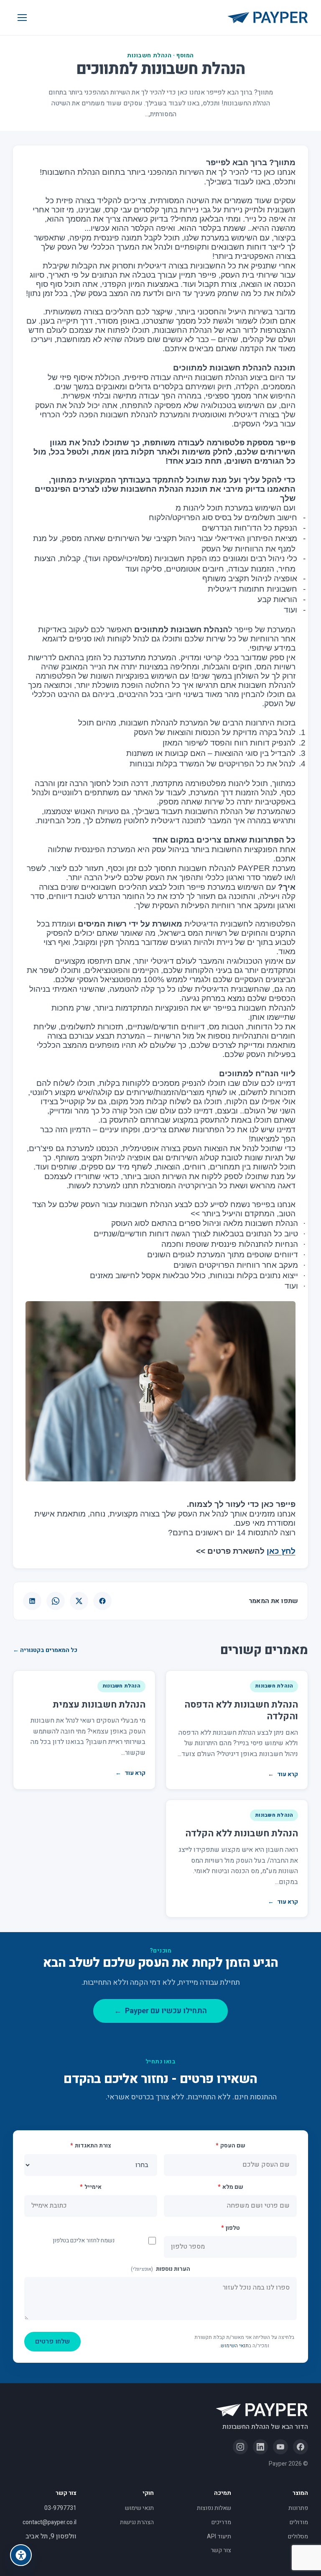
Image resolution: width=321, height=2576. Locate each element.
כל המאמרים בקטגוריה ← (45, 1650)
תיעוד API (219, 2536)
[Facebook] (301, 2447)
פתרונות (298, 2508)
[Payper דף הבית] (268, 18)
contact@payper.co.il (50, 2522)
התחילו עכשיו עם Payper (160, 2011)
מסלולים (298, 2536)
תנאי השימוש (235, 2346)
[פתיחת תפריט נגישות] (21, 2555)
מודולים (299, 2522)
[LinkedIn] (260, 2447)
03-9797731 (60, 2508)
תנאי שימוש (139, 2508)
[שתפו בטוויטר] (79, 1601)
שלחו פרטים (52, 2341)
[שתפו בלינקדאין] (32, 1601)
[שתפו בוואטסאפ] (56, 1601)
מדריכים (221, 2522)
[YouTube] (280, 2447)
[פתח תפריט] (22, 18)
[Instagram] (240, 2447)
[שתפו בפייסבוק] (102, 1601)
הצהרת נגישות (137, 2522)
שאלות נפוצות (214, 2508)
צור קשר (221, 2550)
